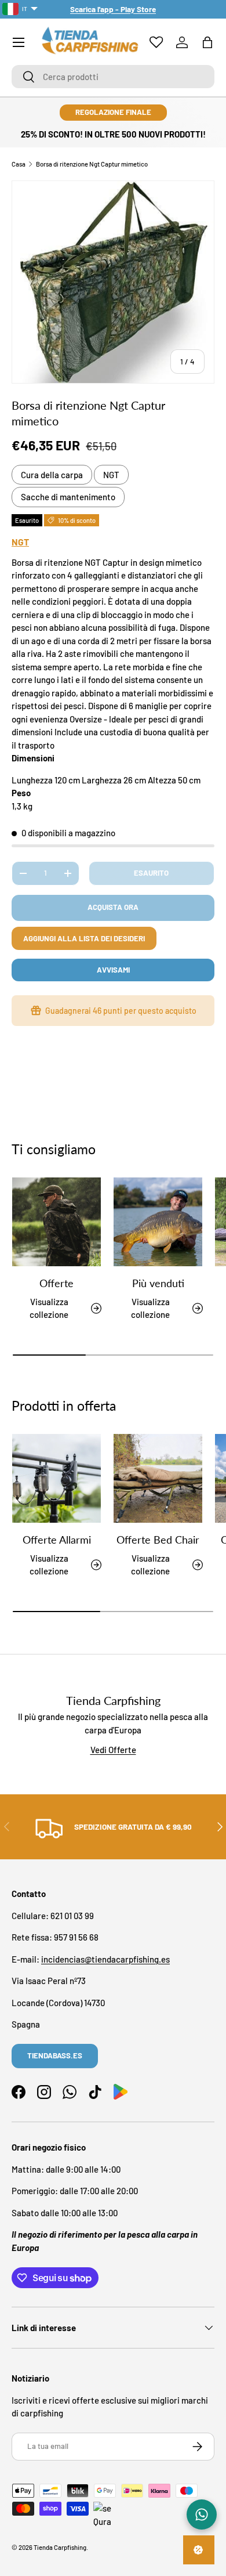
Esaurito (151, 873)
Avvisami (113, 970)
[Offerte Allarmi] (57, 1478)
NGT (111, 475)
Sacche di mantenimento (68, 497)
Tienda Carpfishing (60, 2547)
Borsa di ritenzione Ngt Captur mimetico (92, 164)
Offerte (57, 1283)
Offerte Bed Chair (158, 1540)
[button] (207, 42)
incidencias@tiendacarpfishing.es (105, 1959)
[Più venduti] (158, 1222)
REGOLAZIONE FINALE (113, 112)
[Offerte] (57, 1222)
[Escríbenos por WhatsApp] (202, 2514)
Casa (19, 164)
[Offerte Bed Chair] (158, 1478)
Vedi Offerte (113, 1750)
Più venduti (158, 1283)
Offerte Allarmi (57, 1540)
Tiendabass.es (55, 2055)
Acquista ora (113, 907)
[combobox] (113, 77)
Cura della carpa (52, 475)
